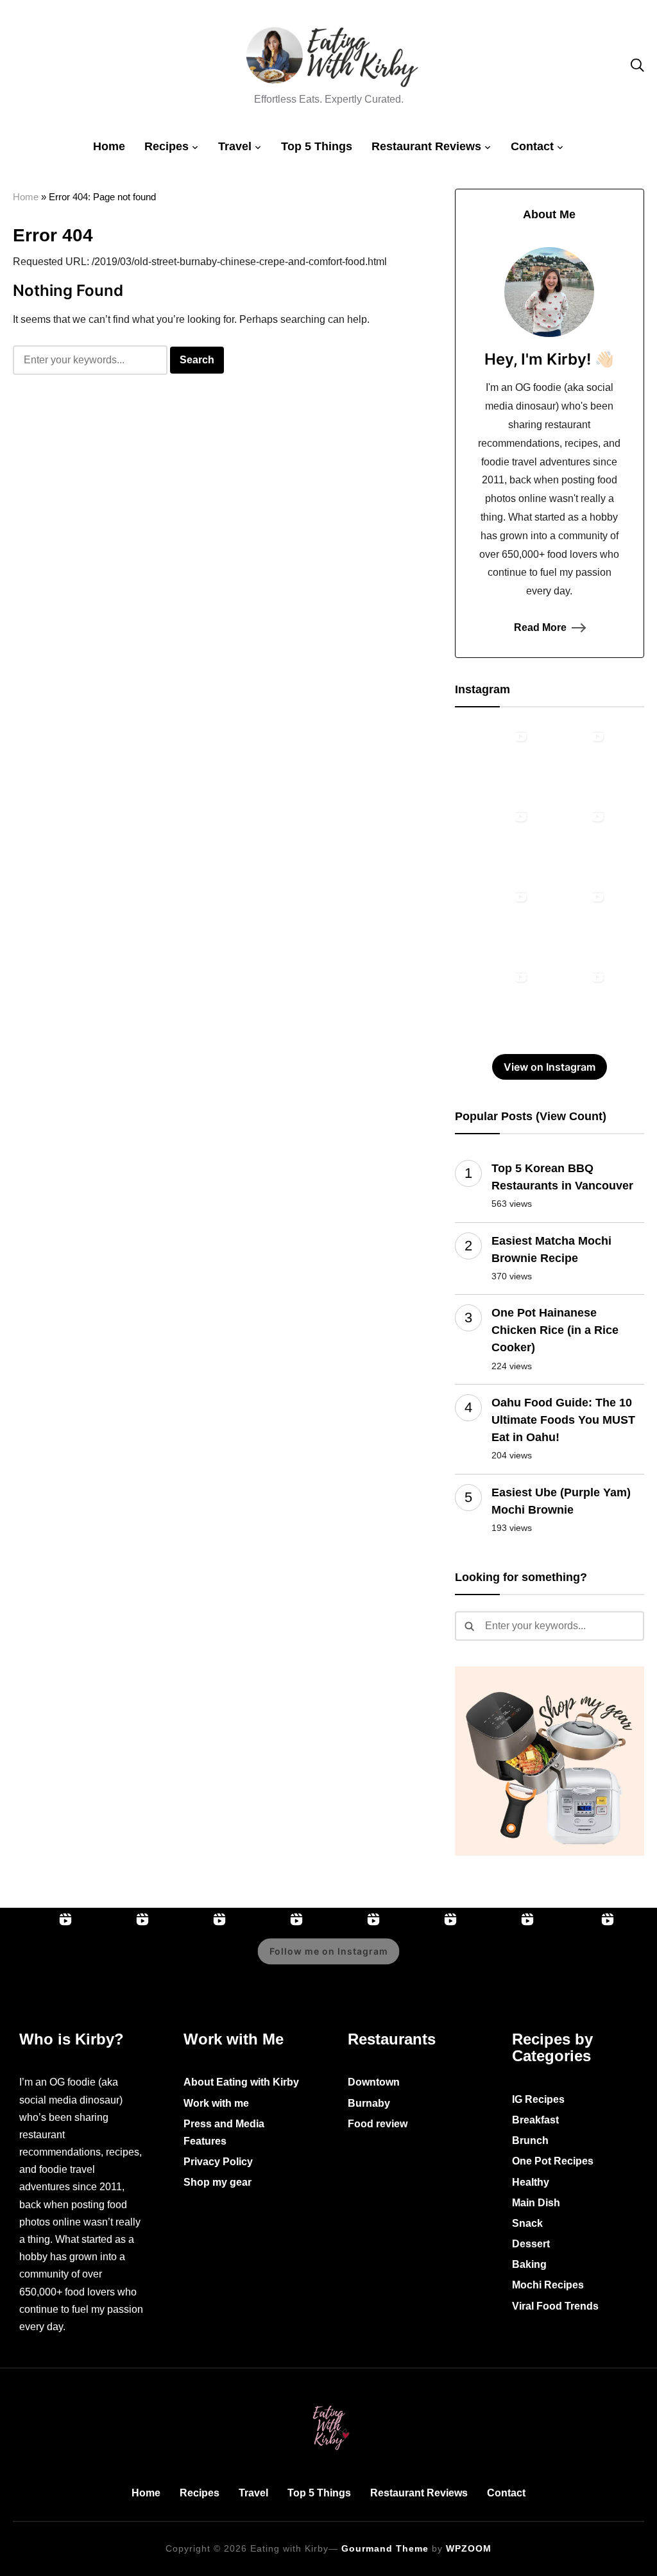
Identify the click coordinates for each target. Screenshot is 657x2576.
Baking (529, 2264)
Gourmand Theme (385, 2548)
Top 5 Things (317, 146)
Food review (378, 2124)
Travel (235, 146)
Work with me (216, 2103)
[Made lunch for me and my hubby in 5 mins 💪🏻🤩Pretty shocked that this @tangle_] (493, 1003)
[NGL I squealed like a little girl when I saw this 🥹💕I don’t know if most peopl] (493, 922)
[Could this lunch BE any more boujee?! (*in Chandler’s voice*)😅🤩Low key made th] (493, 762)
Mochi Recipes (548, 2285)
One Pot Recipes (553, 2161)
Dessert (531, 2244)
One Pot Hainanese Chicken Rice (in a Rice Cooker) (555, 1330)
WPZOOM (469, 2548)
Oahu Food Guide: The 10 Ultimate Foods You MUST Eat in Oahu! (563, 1420)
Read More (540, 627)
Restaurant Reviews (426, 146)
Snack (527, 2223)
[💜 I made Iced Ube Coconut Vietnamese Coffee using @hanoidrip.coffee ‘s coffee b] (570, 842)
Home (109, 146)
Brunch (530, 2140)
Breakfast (535, 2120)
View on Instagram (550, 1067)
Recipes (166, 146)
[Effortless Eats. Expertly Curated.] (328, 2403)
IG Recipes (538, 2099)
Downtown (374, 2082)
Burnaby (369, 2103)
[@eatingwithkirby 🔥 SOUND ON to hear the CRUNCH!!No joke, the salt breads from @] (570, 922)
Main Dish (536, 2203)
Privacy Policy (218, 2162)
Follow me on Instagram (329, 1951)
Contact (532, 146)
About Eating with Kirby (241, 2082)
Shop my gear (218, 2182)
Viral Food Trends (555, 2306)
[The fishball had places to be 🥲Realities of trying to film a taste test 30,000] (493, 842)
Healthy (531, 2182)
